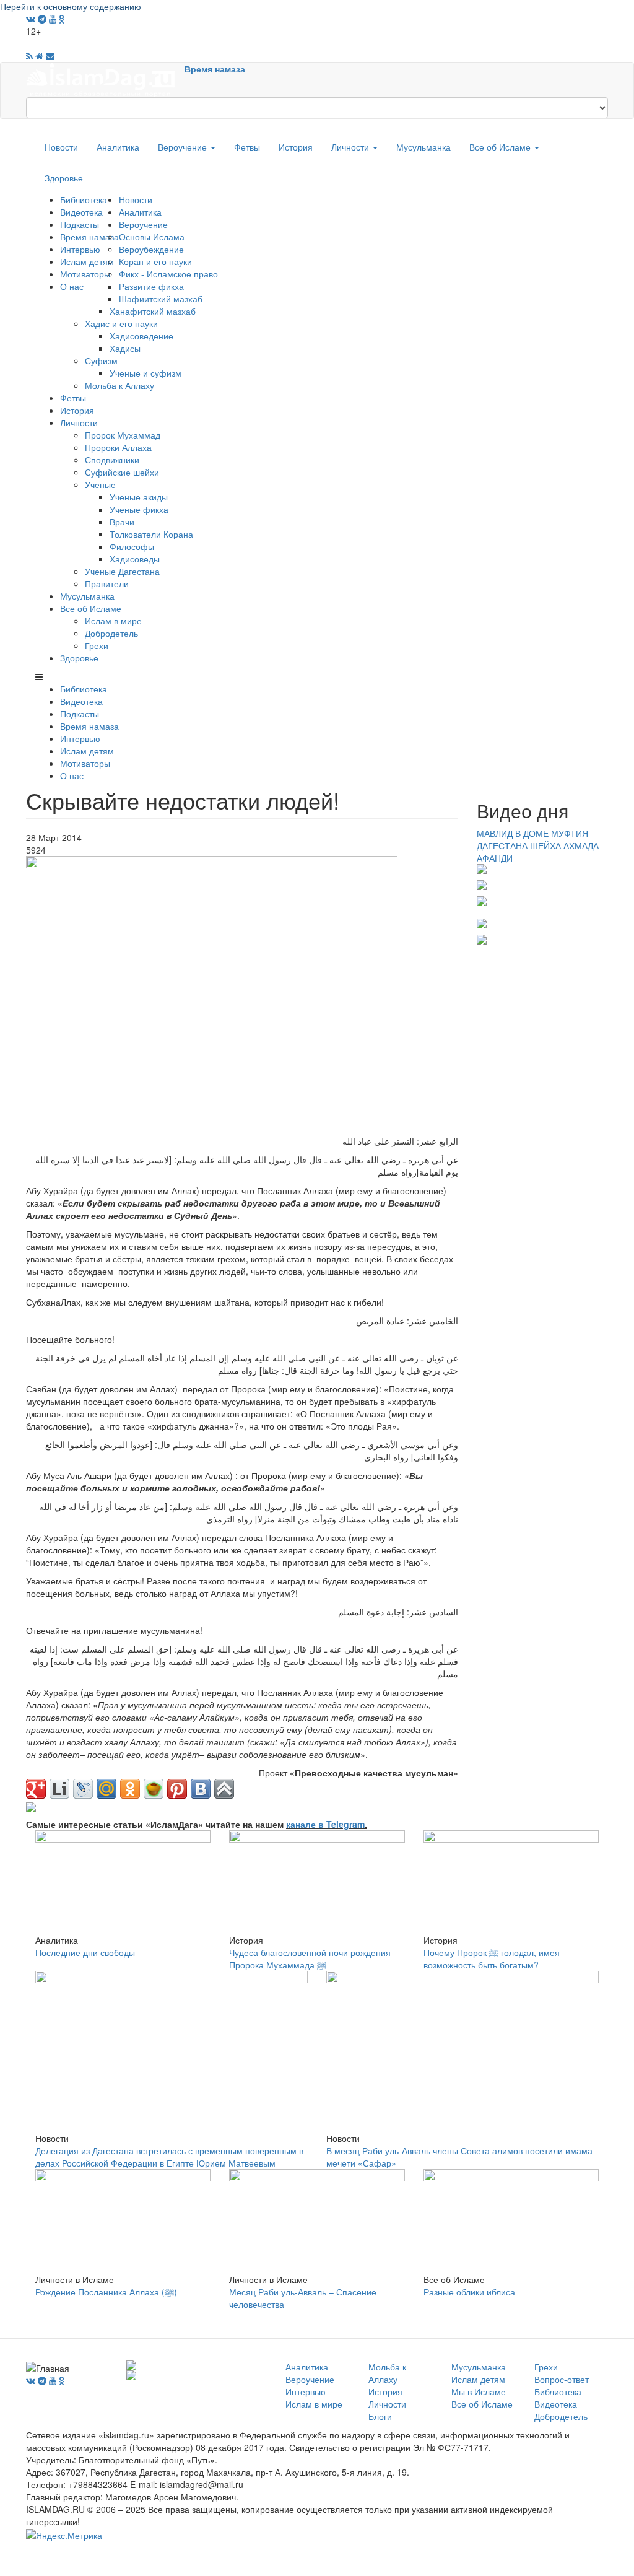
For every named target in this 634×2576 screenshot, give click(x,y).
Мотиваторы (85, 274)
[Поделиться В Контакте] (201, 1789)
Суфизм (101, 360)
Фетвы (247, 147)
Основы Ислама (152, 237)
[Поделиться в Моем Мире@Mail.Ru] (106, 1789)
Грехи (97, 645)
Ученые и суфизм (145, 373)
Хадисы (125, 348)
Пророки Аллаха (118, 447)
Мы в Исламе (479, 2391)
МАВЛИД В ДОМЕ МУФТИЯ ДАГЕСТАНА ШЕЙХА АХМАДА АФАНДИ (538, 845)
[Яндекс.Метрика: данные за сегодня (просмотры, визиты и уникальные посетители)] (64, 2535)
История (296, 147)
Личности (351, 147)
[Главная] (105, 79)
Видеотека (81, 212)
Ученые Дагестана (122, 571)
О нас (72, 286)
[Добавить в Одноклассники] (130, 1789)
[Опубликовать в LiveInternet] (59, 1789)
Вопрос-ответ (562, 2379)
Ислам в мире (113, 621)
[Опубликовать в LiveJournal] (83, 1789)
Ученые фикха (139, 509)
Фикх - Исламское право (168, 274)
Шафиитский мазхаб (161, 299)
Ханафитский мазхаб (153, 311)
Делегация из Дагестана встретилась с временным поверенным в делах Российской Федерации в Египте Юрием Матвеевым (169, 2157)
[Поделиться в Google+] (36, 1789)
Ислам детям (87, 261)
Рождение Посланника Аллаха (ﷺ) (106, 2292)
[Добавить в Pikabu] (154, 1789)
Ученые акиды (139, 497)
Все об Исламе (501, 147)
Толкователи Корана (151, 534)
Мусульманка (423, 147)
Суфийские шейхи (122, 472)
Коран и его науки (155, 261)
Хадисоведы (135, 559)
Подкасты (80, 224)
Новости (61, 147)
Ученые (100, 484)
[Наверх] (224, 1789)
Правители (107, 583)
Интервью (80, 249)
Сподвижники (112, 460)
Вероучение (184, 147)
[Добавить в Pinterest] (177, 1789)
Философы (132, 546)
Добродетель (111, 633)
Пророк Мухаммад (123, 435)
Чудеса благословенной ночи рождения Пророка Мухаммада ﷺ (310, 1958)
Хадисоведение (141, 336)
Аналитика (118, 147)
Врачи (122, 522)
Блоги (380, 2416)
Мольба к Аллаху (119, 385)
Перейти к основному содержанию (71, 6)
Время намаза (215, 69)
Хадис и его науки (121, 323)
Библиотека (84, 199)
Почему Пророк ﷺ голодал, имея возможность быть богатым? (492, 1958)
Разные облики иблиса (469, 2292)
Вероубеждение (151, 249)
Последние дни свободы (85, 1952)
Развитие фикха (151, 286)
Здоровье (64, 178)
